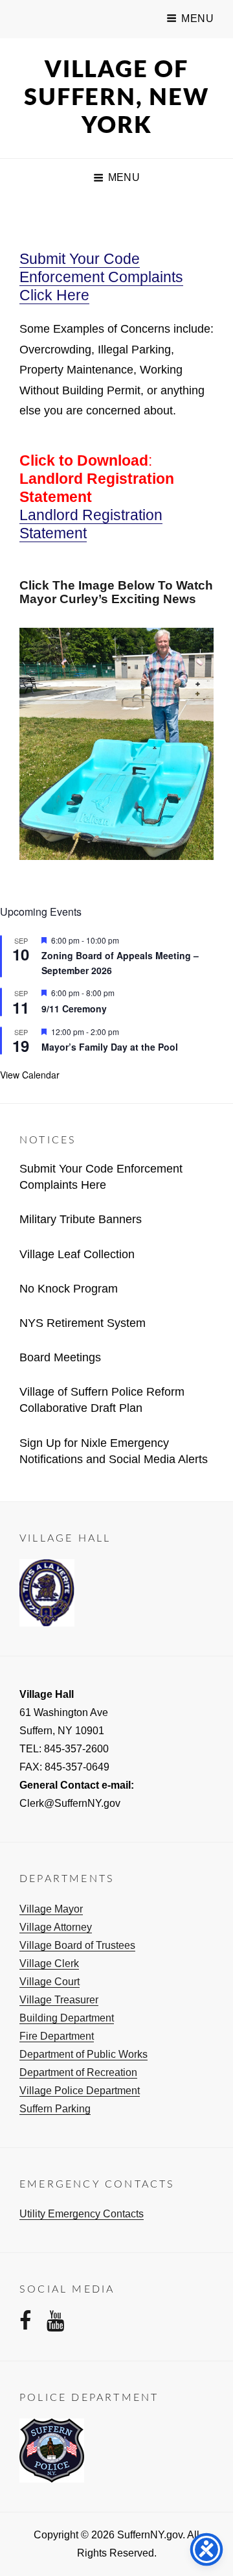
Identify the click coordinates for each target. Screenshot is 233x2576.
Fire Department (57, 2036)
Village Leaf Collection (77, 1254)
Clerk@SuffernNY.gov (70, 1803)
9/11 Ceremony (74, 1008)
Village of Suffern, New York (116, 98)
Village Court (50, 1982)
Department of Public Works (83, 2054)
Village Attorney (56, 1927)
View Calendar (30, 1075)
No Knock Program (69, 1289)
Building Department (67, 2018)
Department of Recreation (78, 2072)
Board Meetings (60, 1357)
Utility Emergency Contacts (82, 2214)
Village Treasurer (59, 2000)
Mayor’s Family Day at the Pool (110, 1047)
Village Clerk (49, 1963)
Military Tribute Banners (81, 1219)
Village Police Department (80, 2091)
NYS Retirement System (83, 1323)
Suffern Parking (55, 2109)
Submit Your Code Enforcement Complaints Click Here (101, 277)
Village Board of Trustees (77, 1945)
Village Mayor (51, 1909)
